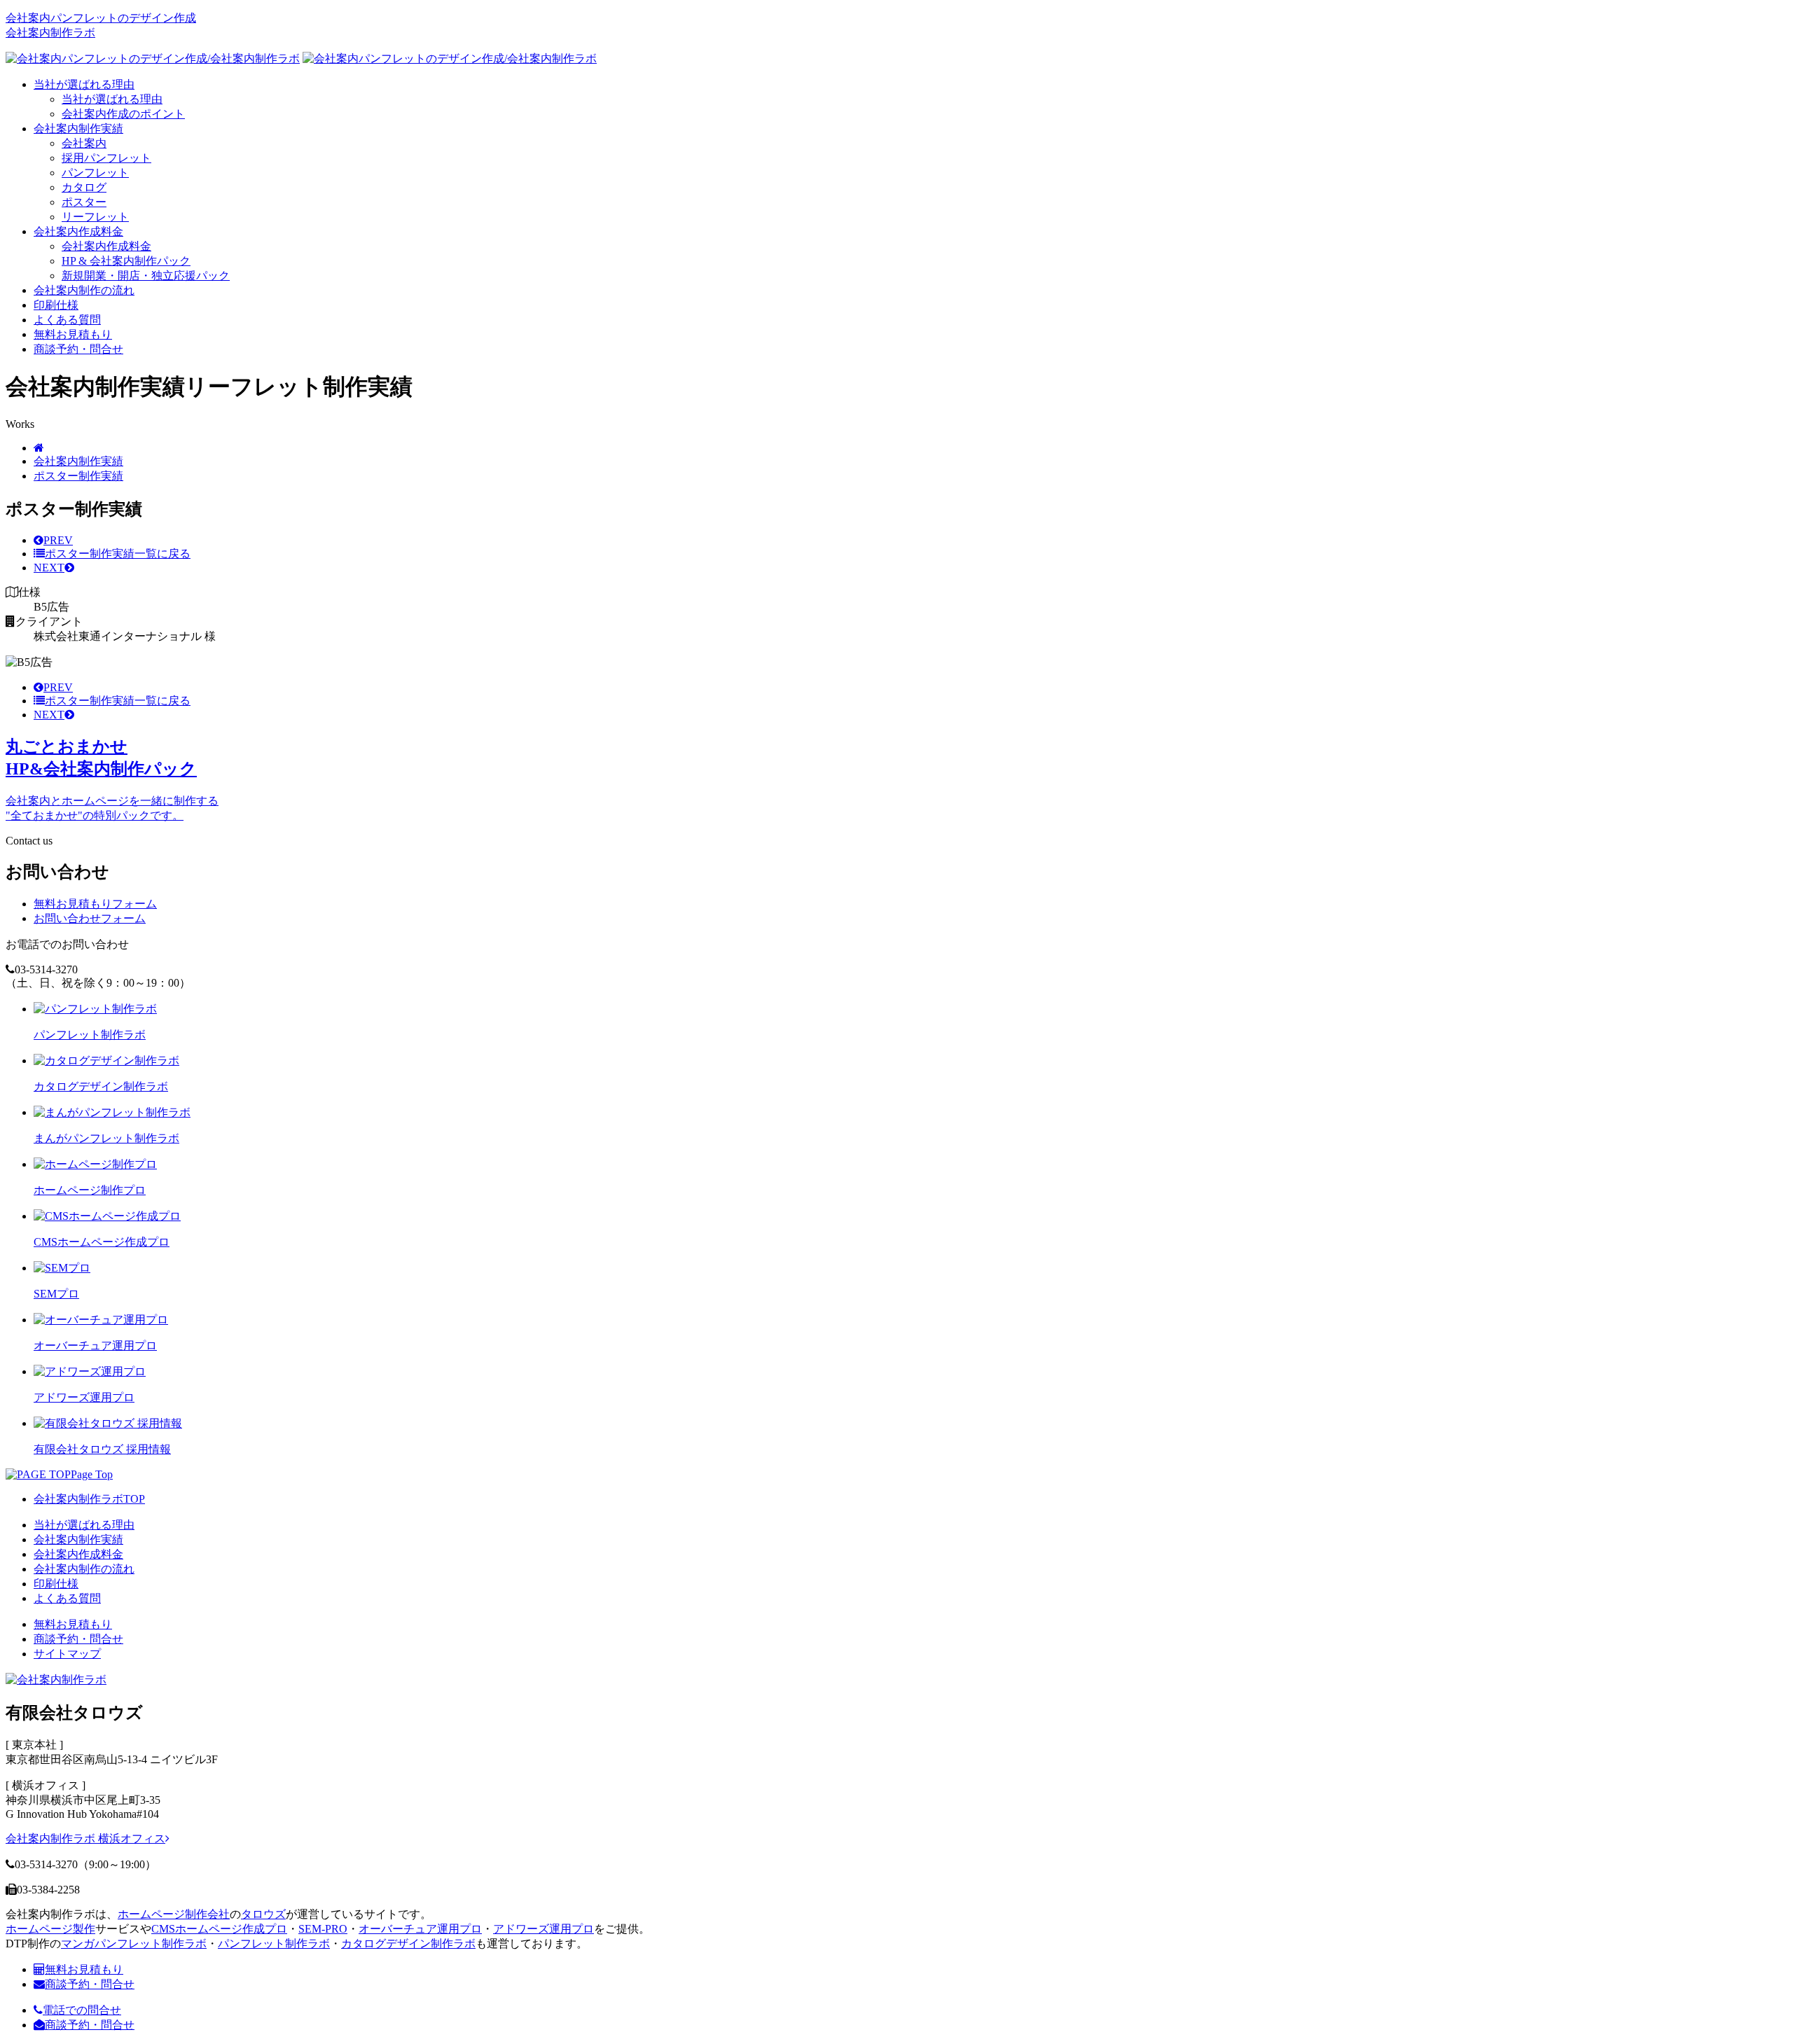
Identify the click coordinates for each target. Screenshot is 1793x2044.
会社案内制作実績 (78, 128)
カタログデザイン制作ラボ (408, 1944)
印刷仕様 (56, 305)
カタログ (84, 187)
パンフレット (95, 173)
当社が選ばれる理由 (84, 84)
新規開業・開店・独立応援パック (146, 276)
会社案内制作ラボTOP (89, 1499)
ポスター (84, 202)
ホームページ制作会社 (174, 1914)
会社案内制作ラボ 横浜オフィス (85, 1838)
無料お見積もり (73, 334)
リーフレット (95, 217)
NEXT (49, 568)
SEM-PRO (323, 1929)
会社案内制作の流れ (84, 290)
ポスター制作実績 (78, 476)
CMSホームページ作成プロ (219, 1929)
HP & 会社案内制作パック (126, 261)
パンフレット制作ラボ (274, 1944)
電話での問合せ (82, 2010)
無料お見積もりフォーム (95, 904)
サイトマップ (67, 1654)
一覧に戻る (118, 554)
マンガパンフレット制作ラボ (134, 1944)
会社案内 (84, 143)
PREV (58, 540)
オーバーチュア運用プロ (420, 1929)
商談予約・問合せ (78, 349)
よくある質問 (67, 320)
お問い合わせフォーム (90, 918)
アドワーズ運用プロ (544, 1929)
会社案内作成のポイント (123, 114)
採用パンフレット (106, 158)
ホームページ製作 (50, 1929)
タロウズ (263, 1914)
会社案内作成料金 (78, 231)
